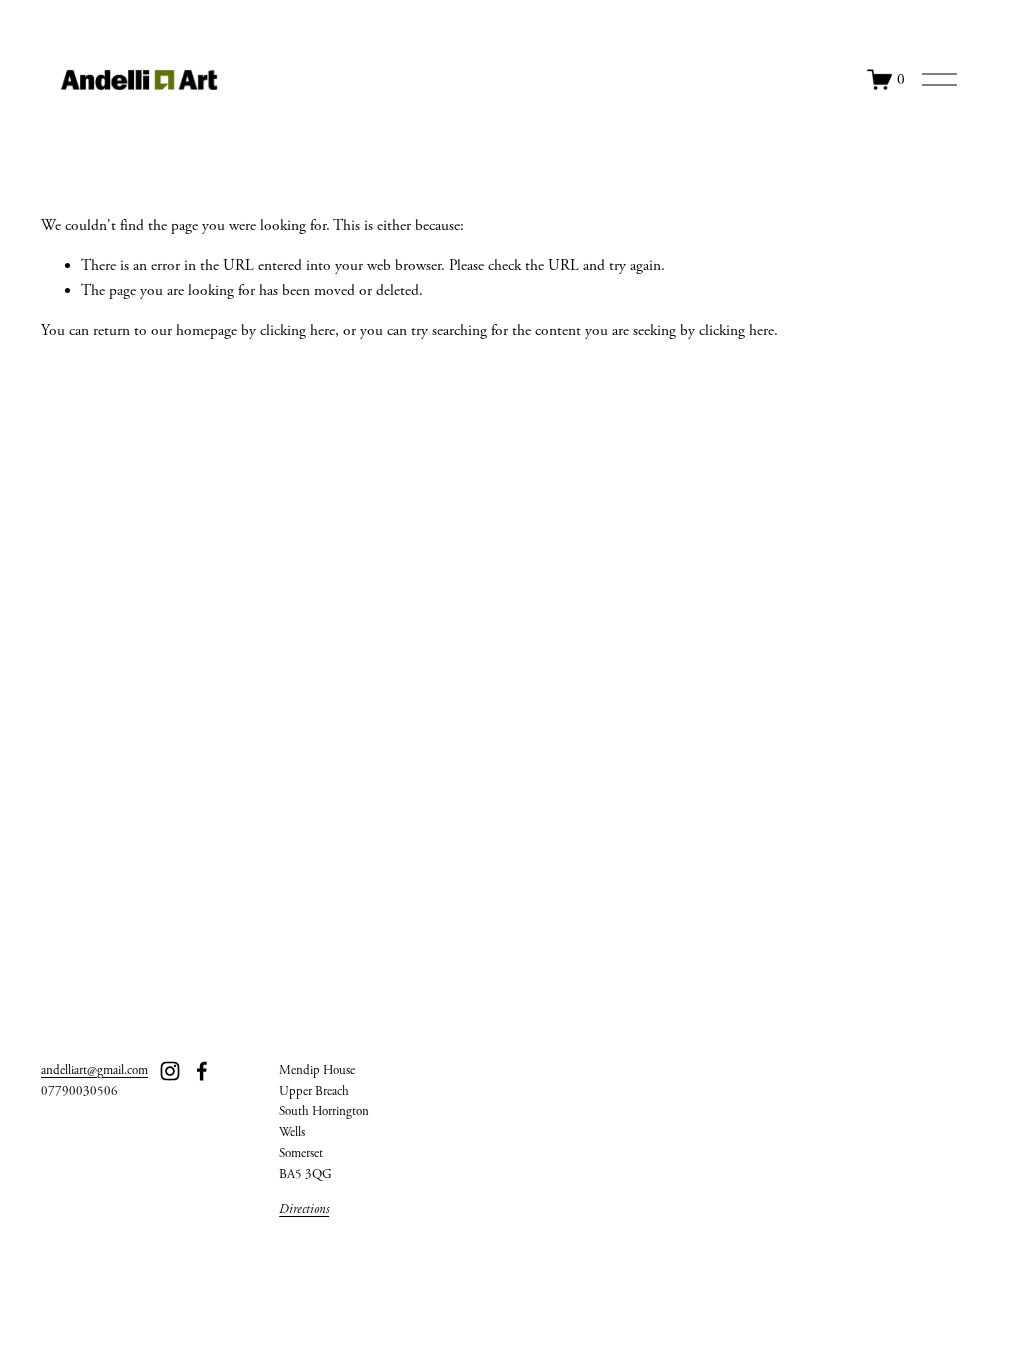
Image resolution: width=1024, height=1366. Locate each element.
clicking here (297, 330)
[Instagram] (170, 1071)
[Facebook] (202, 1071)
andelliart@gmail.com (94, 1070)
